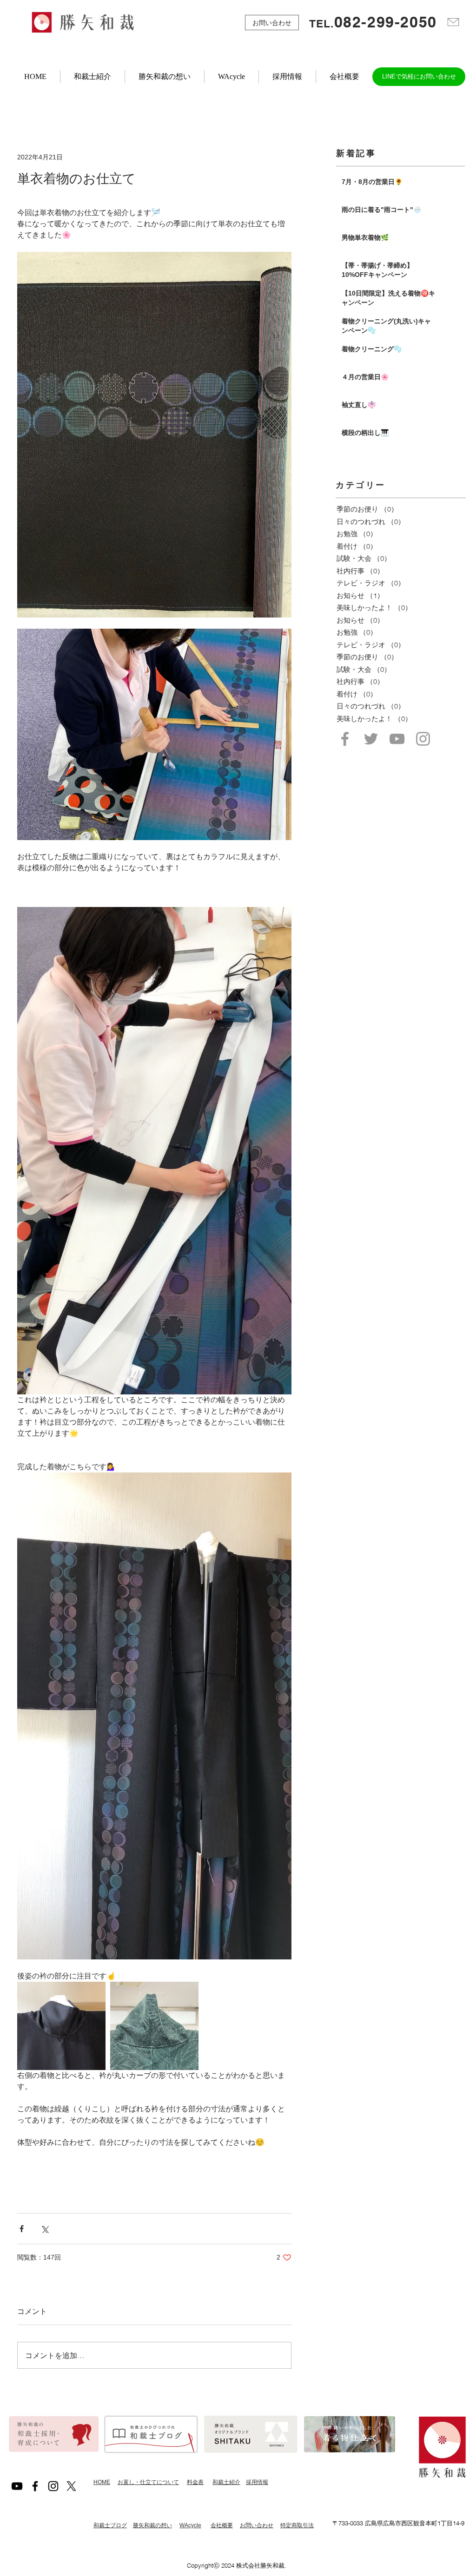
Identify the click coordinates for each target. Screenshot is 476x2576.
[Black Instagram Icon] (53, 2486)
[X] (71, 2486)
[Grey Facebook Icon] (345, 739)
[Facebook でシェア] (22, 2229)
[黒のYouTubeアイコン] (17, 2486)
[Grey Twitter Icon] (371, 739)
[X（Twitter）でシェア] (44, 2229)
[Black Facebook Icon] (35, 2486)
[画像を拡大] (61, 2026)
